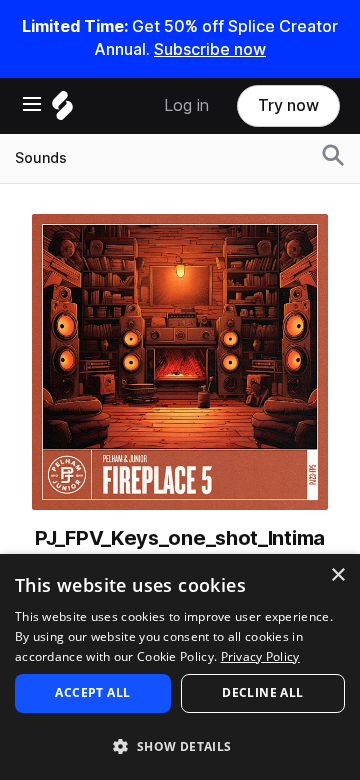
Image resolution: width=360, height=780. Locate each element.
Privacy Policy (260, 656)
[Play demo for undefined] (180, 362)
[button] (180, 745)
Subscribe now (210, 49)
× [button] (337, 575)
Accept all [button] (92, 692)
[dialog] (180, 667)
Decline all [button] (262, 692)
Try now (288, 105)
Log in (186, 105)
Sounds (41, 158)
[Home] (62, 110)
